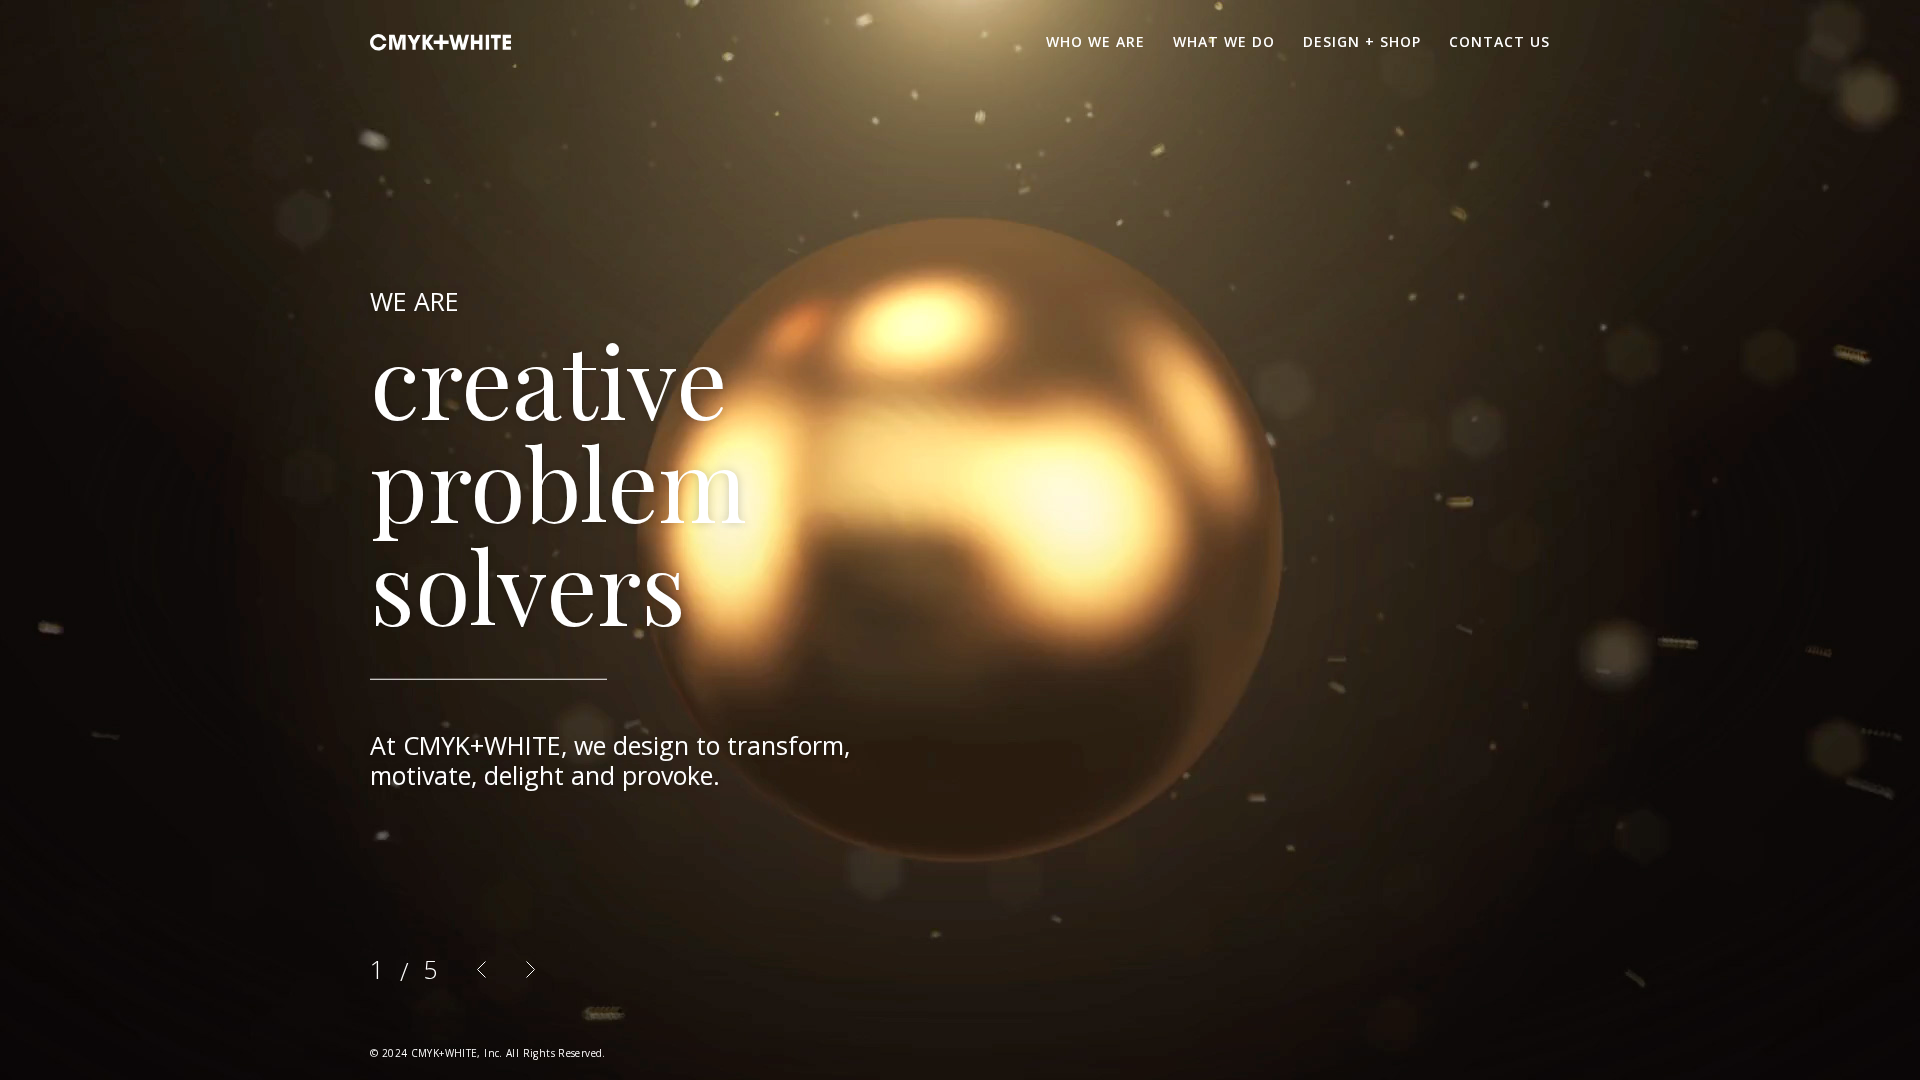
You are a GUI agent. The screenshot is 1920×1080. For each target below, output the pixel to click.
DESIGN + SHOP (1362, 41)
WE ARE (414, 301)
